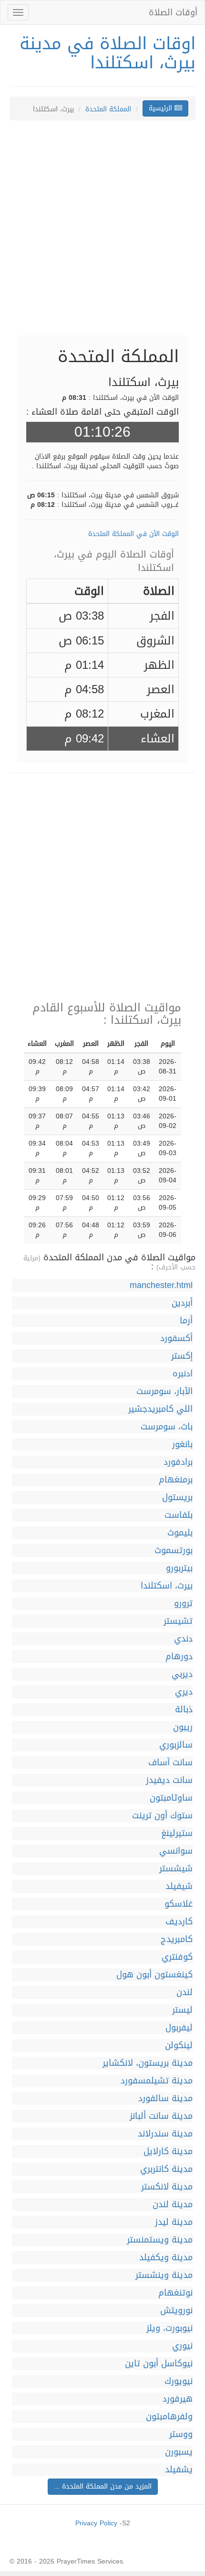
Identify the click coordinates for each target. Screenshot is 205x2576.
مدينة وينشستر (164, 2275)
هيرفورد (178, 2399)
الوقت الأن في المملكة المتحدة (133, 534)
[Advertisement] (102, 233)
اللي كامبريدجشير (160, 1409)
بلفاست (179, 1515)
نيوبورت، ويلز (169, 2328)
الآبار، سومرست (164, 1391)
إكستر (182, 1356)
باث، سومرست (167, 1427)
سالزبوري (176, 1745)
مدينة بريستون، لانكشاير (148, 2063)
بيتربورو (179, 1568)
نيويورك (179, 2381)
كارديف (179, 1922)
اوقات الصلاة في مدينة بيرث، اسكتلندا (108, 53)
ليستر (182, 2010)
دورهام (179, 1657)
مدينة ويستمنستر (160, 2240)
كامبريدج (177, 1939)
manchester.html (161, 1285)
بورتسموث (174, 1551)
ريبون (183, 1727)
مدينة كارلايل (168, 2152)
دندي (183, 1639)
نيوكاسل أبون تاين (159, 2364)
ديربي (182, 1674)
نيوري (182, 2346)
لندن (184, 1992)
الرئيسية (162, 108)
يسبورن (179, 2452)
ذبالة (184, 1710)
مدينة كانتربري (166, 2169)
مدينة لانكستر (167, 2187)
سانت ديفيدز (169, 1780)
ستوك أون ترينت (162, 1816)
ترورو (183, 1604)
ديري (184, 1692)
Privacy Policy (96, 2523)
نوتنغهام (175, 2293)
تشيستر (178, 1621)
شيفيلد (179, 1886)
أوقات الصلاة (173, 12)
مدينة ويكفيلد (166, 2258)
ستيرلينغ (177, 1833)
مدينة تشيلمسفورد (157, 2081)
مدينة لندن (173, 2205)
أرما (186, 1321)
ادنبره (183, 1374)
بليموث (180, 1533)
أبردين (182, 1303)
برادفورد (178, 1462)
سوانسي (176, 1851)
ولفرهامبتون (169, 2417)
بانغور (182, 1444)
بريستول (177, 1497)
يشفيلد (179, 2470)
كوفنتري (177, 1957)
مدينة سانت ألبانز (161, 2116)
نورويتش (176, 2311)
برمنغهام (176, 1480)
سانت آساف (170, 1763)
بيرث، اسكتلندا (167, 1586)
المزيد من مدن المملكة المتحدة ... (103, 2486)
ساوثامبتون (171, 1798)
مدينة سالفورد (165, 2098)
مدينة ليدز (174, 2222)
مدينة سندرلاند (165, 2134)
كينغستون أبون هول (154, 1975)
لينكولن (179, 2045)
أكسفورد (176, 1338)
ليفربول (179, 2028)
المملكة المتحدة (108, 109)
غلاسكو (179, 1904)
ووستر (181, 2434)
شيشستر (176, 1869)
